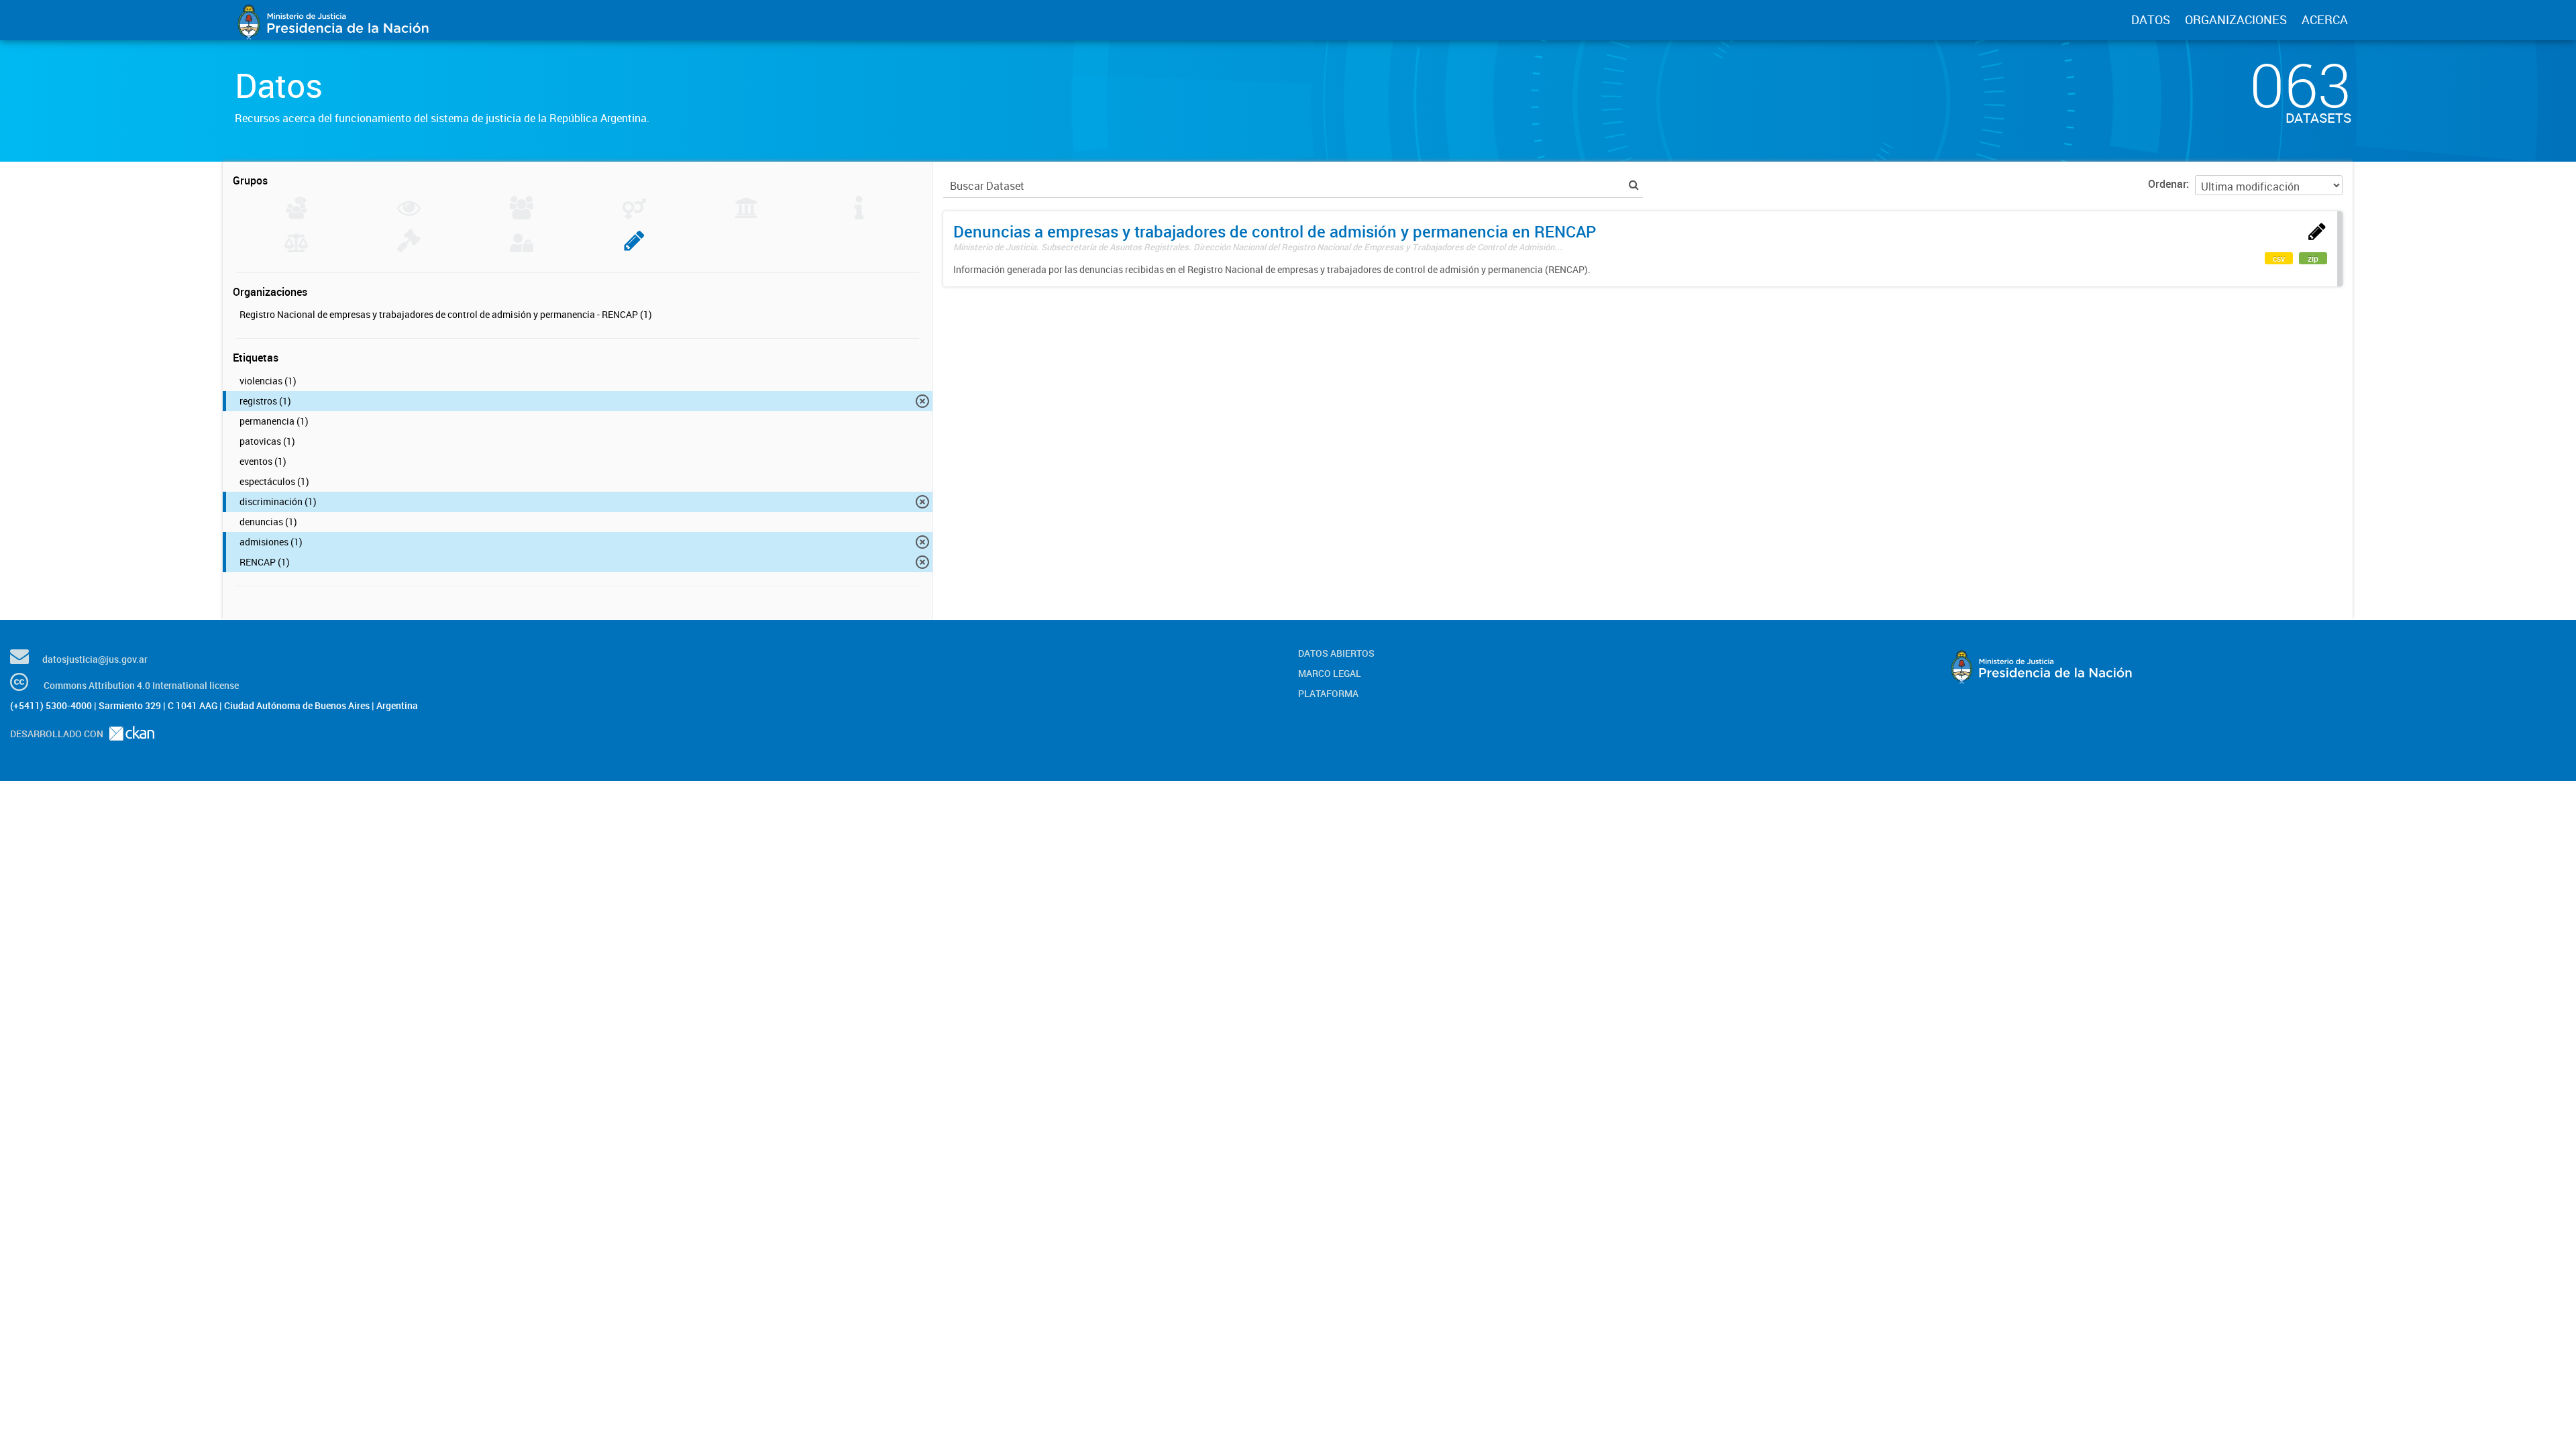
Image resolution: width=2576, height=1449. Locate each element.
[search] (1634, 185)
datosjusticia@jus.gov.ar (95, 659)
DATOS (2151, 19)
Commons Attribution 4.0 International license (141, 685)
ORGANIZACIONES (2236, 19)
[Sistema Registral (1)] (634, 248)
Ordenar (2167, 184)
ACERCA (2325, 19)
